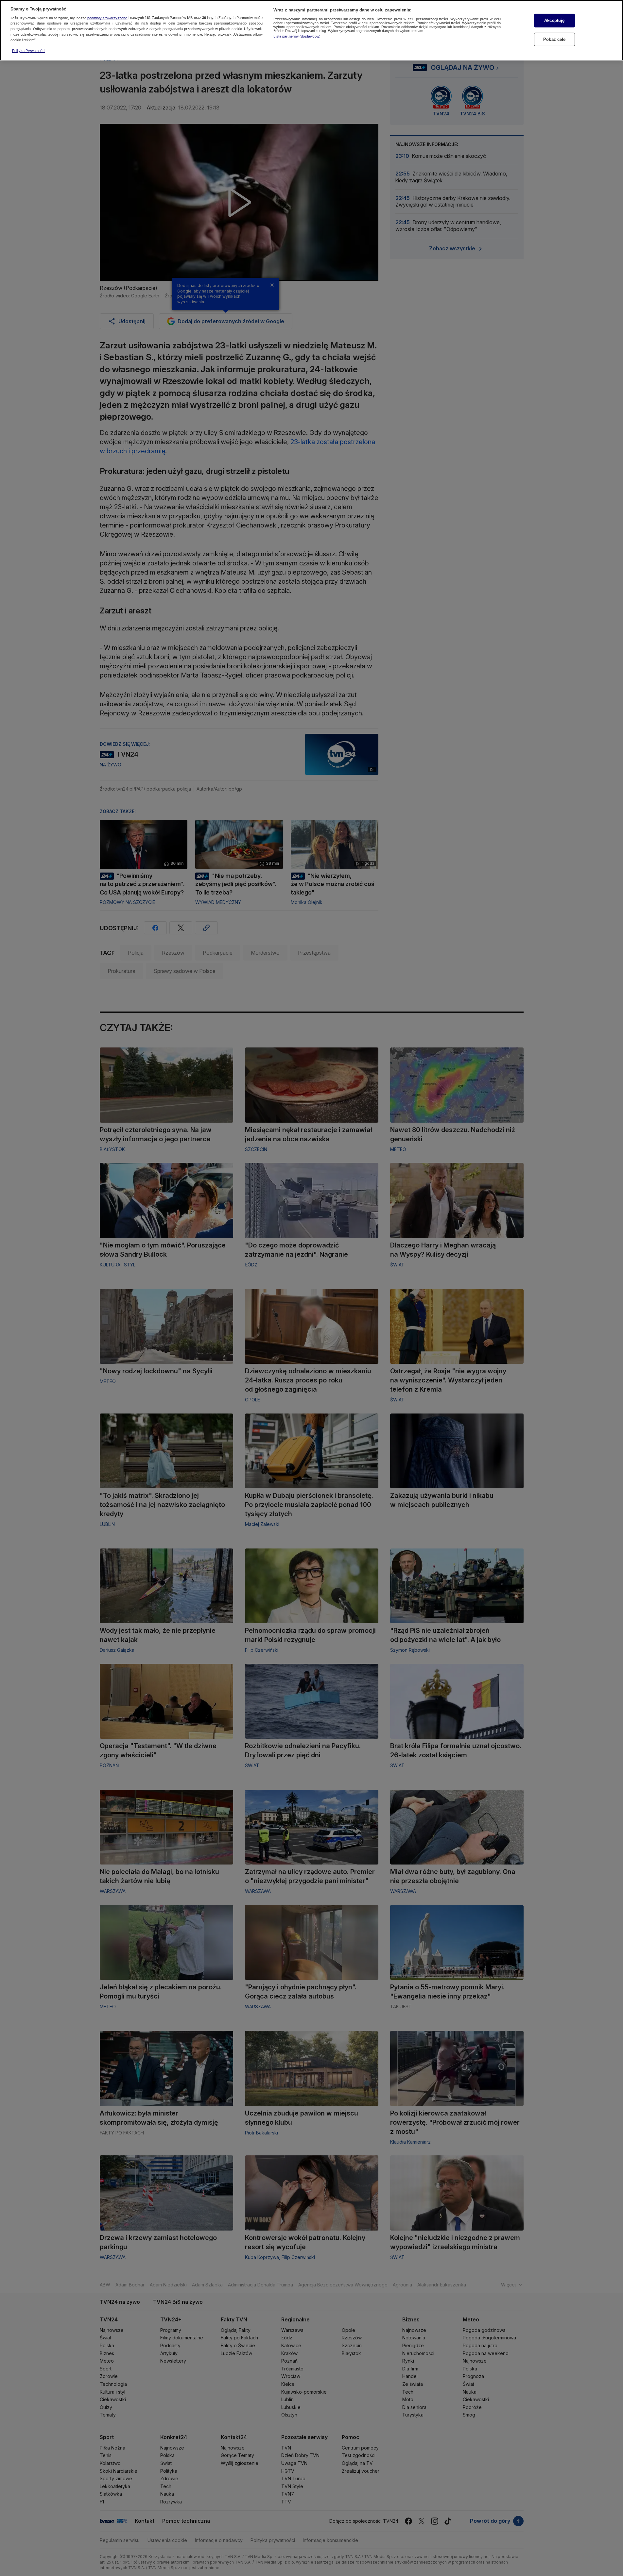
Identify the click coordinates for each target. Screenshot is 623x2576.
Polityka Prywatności (29, 51)
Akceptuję (554, 20)
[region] (311, 30)
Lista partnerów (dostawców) (297, 36)
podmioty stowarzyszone (107, 18)
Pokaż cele (554, 39)
